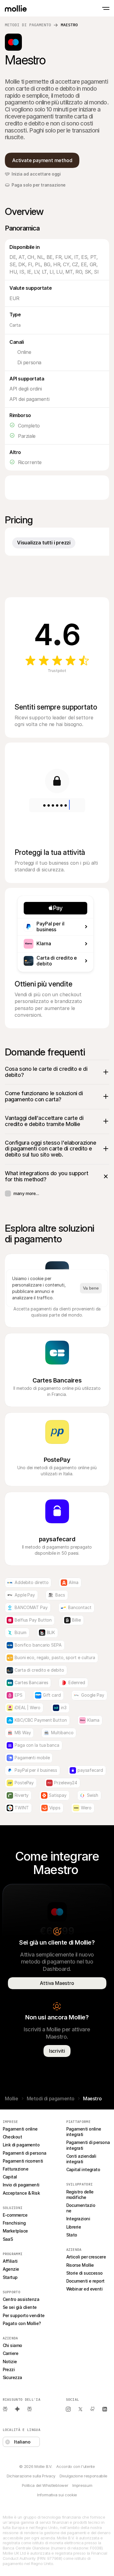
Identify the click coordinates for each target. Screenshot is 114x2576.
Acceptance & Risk (21, 2193)
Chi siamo (12, 2345)
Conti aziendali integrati (82, 2159)
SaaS (8, 2239)
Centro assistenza (21, 2299)
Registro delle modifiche (81, 2195)
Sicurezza (12, 2377)
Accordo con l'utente (75, 2466)
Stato (72, 2235)
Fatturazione (16, 2169)
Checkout (12, 2137)
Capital (10, 2177)
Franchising (14, 2223)
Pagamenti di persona (25, 2153)
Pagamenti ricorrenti (23, 2161)
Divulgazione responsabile (83, 2476)
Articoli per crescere (86, 2257)
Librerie (74, 2227)
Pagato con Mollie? (22, 2323)
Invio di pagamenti (21, 2185)
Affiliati (10, 2261)
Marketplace (15, 2231)
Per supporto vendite (24, 2315)
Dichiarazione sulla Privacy (31, 2476)
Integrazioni (78, 2219)
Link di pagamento (21, 2145)
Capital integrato (83, 2169)
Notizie (10, 2362)
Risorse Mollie (80, 2265)
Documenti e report (85, 2281)
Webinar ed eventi (85, 2289)
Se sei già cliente (20, 2307)
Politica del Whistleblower (45, 2485)
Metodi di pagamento (28, 25)
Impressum (82, 2485)
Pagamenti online (20, 2129)
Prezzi (9, 2369)
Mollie (12, 2098)
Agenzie (11, 2269)
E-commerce (15, 2215)
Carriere (11, 2353)
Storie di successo (85, 2273)
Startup (10, 2277)
